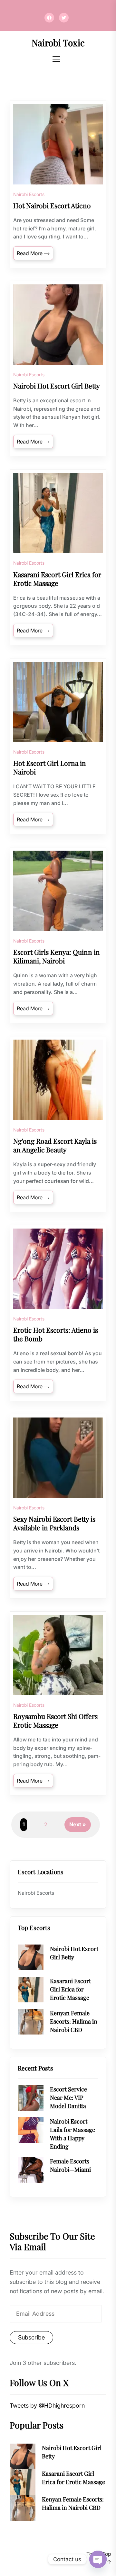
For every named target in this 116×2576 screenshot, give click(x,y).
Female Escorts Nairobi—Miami (70, 2165)
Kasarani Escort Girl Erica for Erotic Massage (70, 1989)
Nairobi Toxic (58, 43)
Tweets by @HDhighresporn (47, 2406)
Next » (78, 1824)
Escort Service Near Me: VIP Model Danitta (68, 2097)
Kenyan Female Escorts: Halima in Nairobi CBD (74, 2021)
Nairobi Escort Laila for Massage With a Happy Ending (72, 2134)
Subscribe (31, 2337)
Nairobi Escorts (29, 194)
